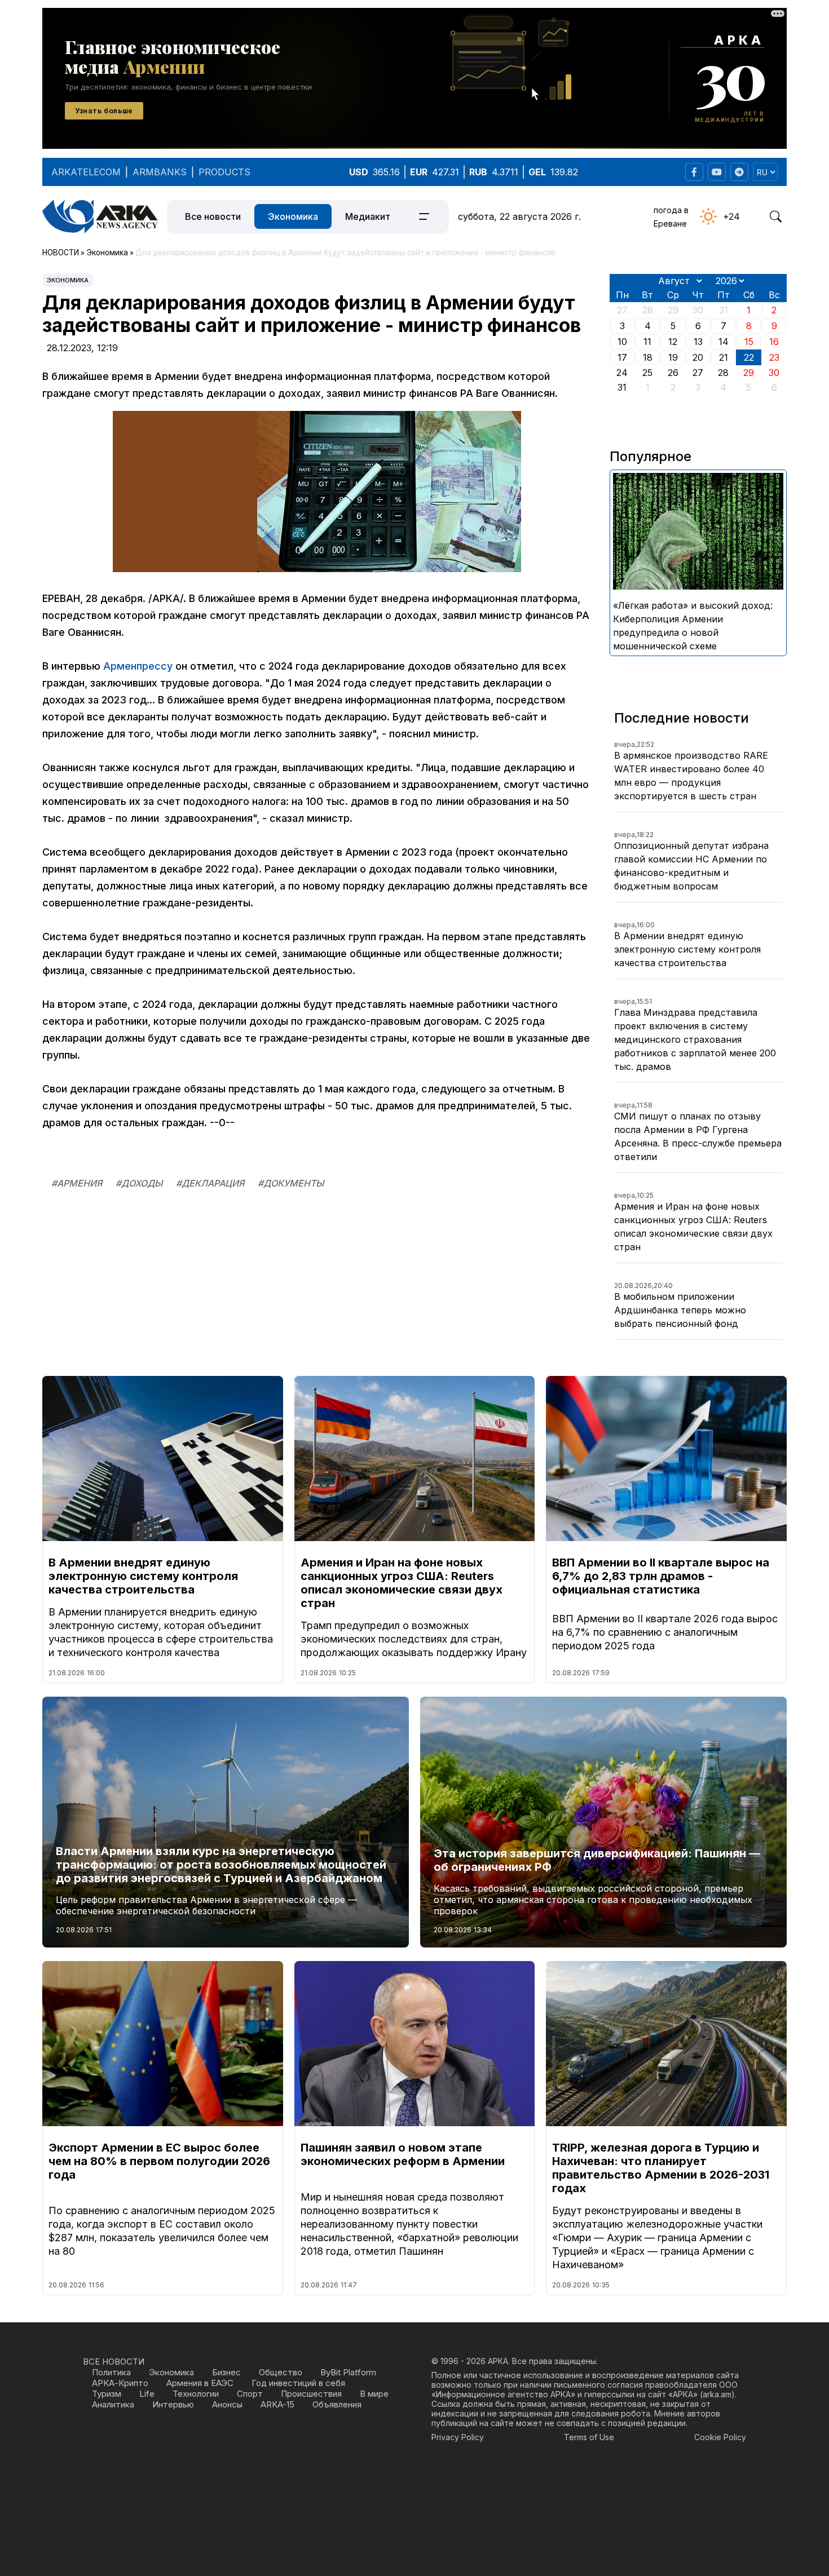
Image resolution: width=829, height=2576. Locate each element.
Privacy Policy (458, 2437)
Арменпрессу (138, 666)
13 (698, 342)
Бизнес (226, 2372)
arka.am (717, 2394)
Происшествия (311, 2394)
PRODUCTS (224, 172)
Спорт (250, 2394)
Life (147, 2394)
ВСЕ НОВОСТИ (114, 2362)
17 (622, 357)
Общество (281, 2372)
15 (749, 342)
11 (647, 342)
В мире (374, 2394)
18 (648, 357)
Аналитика (113, 2404)
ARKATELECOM (86, 172)
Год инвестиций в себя (298, 2383)
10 (622, 342)
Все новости (213, 216)
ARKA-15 (277, 2404)
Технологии (196, 2394)
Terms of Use (589, 2437)
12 (673, 342)
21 (724, 357)
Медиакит (368, 216)
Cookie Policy (720, 2437)
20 (698, 357)
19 (673, 357)
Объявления (337, 2404)
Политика (111, 2372)
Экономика (293, 216)
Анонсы (227, 2404)
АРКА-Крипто (120, 2383)
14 (724, 342)
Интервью (173, 2404)
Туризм (107, 2394)
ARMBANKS (160, 172)
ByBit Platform (348, 2372)
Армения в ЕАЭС (200, 2383)
